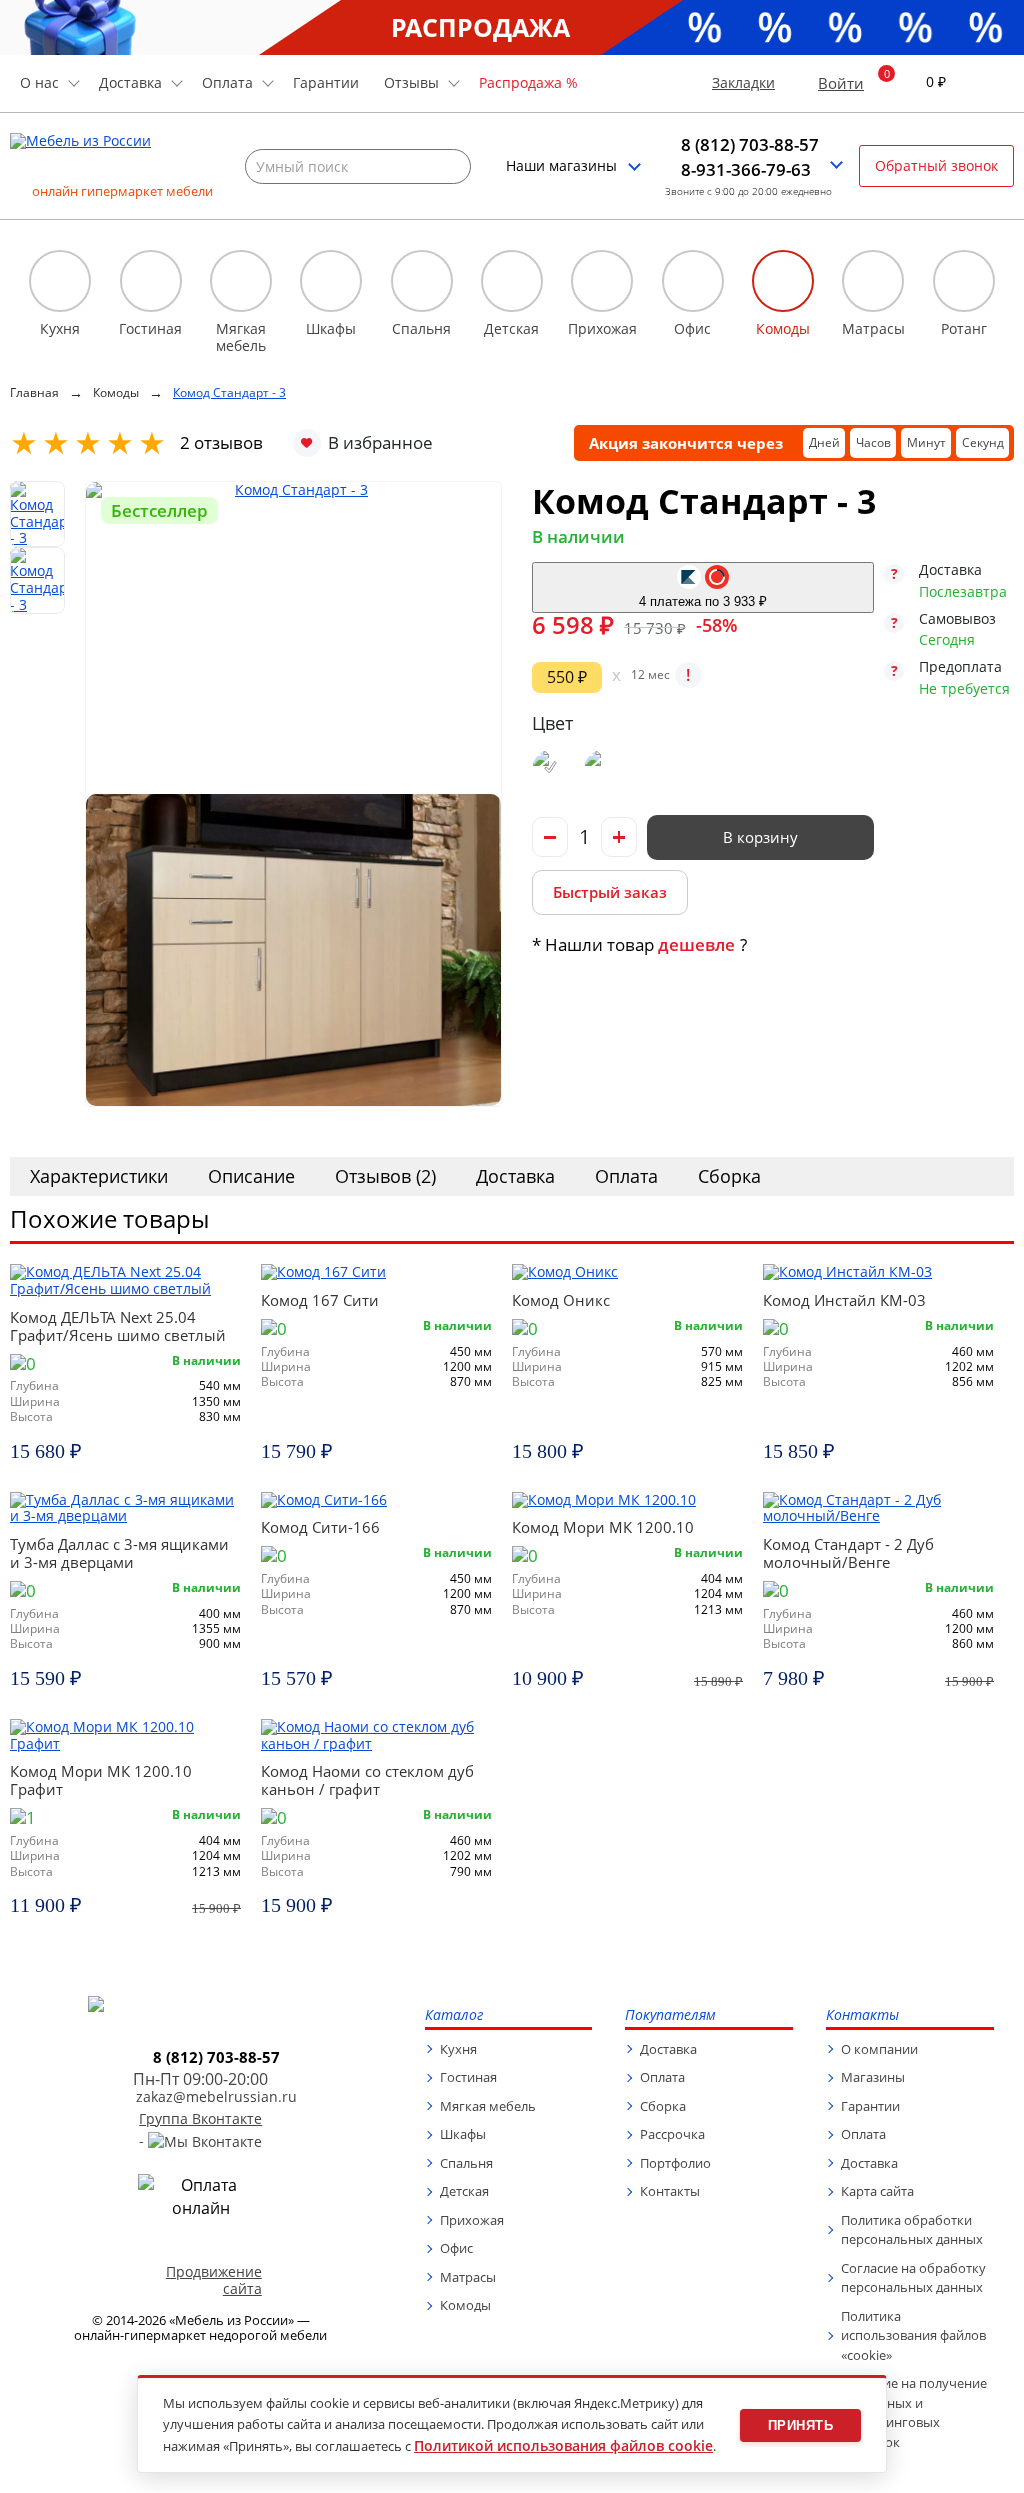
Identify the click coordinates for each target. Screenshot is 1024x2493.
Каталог (454, 2015)
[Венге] (550, 767)
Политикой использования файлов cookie (563, 2445)
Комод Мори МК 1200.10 (603, 1527)
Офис (456, 2248)
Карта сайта (877, 2191)
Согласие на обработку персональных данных (913, 2278)
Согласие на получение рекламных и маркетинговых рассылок (914, 2412)
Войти (841, 83)
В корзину (760, 837)
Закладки (743, 83)
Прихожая (472, 2220)
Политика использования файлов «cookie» (913, 2335)
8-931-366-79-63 (746, 170)
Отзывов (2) (385, 1176)
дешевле (696, 944)
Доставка (515, 1176)
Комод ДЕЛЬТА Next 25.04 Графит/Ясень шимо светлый (118, 1326)
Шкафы (463, 2134)
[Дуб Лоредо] (602, 767)
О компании (879, 2049)
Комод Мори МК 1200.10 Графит (101, 1780)
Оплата (626, 1176)
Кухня (458, 2049)
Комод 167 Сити (320, 1300)
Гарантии (326, 82)
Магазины (873, 2077)
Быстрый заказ (610, 892)
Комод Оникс (561, 1300)
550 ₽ (567, 677)
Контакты (670, 2191)
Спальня (466, 2163)
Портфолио (675, 2163)
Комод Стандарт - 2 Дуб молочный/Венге (848, 1553)
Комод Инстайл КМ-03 (844, 1300)
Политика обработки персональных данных (912, 2230)
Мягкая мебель (488, 2106)
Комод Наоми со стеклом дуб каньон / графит (367, 1780)
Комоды (465, 2305)
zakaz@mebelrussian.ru (216, 2097)
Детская (464, 2191)
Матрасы (468, 2277)
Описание (251, 1176)
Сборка (729, 1176)
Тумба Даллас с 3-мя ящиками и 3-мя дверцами (119, 1553)
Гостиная (468, 2077)
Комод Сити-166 (320, 1527)
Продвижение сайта (214, 2280)
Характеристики (99, 1176)
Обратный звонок (936, 165)
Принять (801, 2425)
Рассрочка (672, 2134)
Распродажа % (528, 82)
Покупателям (670, 2015)
